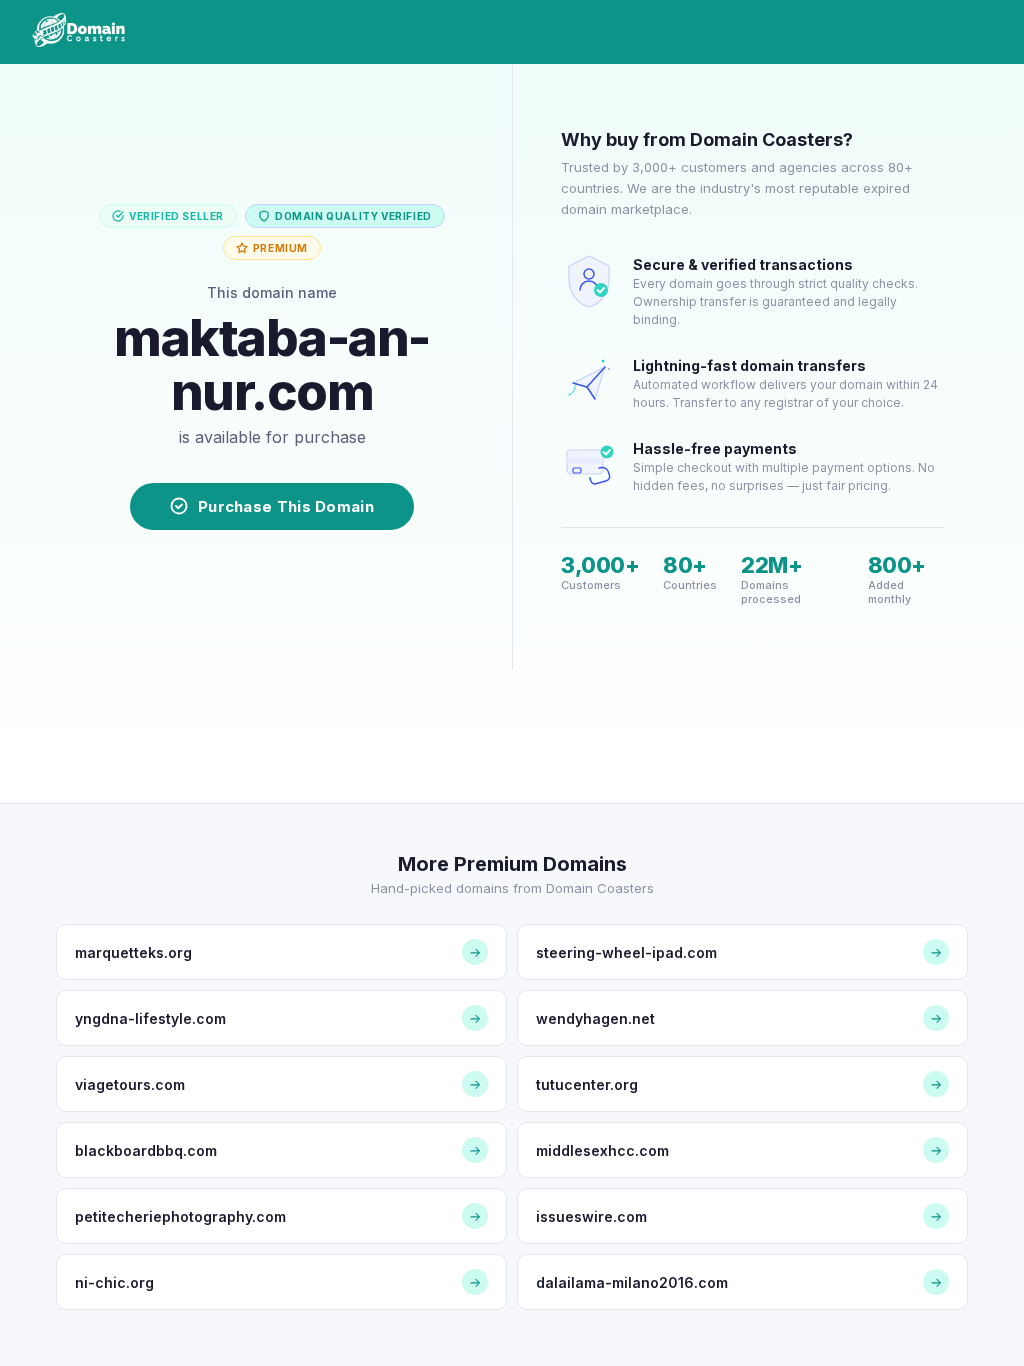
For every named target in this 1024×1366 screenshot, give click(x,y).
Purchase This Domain (286, 506)
